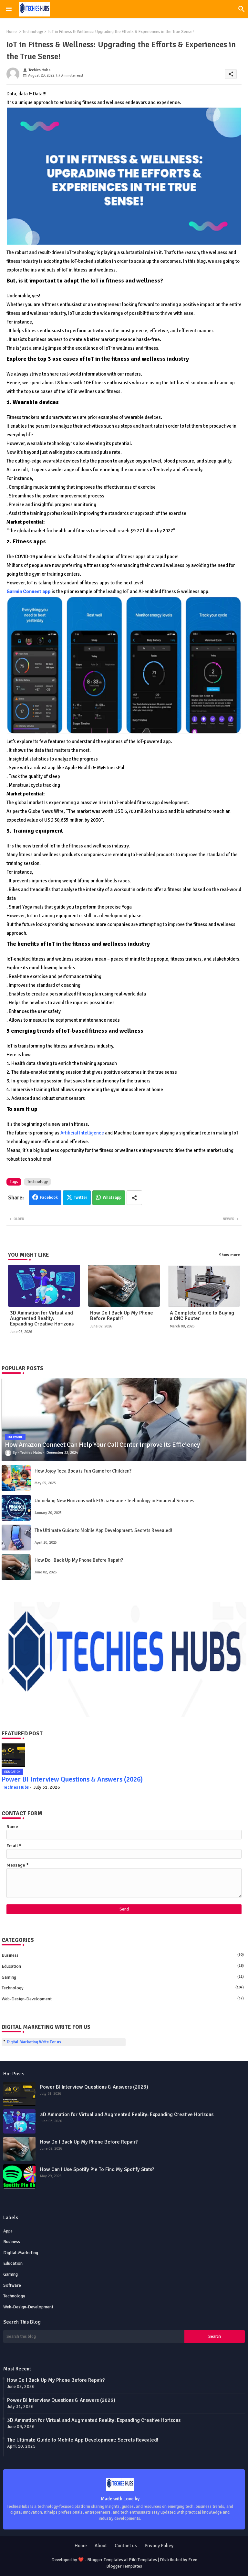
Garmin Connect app (29, 591)
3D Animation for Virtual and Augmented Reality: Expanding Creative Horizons (42, 1319)
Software (12, 2285)
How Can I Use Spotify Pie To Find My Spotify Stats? (97, 2169)
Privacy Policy (159, 2546)
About (101, 2546)
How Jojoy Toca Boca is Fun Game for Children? (83, 1471)
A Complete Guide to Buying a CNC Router (202, 1316)
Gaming (123, 1977)
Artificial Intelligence (82, 1133)
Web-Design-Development (123, 1999)
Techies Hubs (16, 1787)
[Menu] (9, 9)
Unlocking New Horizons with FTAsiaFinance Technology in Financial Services (114, 1501)
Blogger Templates (105, 2560)
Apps (8, 2231)
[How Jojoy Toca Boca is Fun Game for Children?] (16, 1478)
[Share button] (134, 1198)
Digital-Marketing (21, 2253)
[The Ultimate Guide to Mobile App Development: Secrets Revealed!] (16, 1538)
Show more (229, 1255)
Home (12, 32)
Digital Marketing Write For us (34, 2042)
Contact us (126, 2546)
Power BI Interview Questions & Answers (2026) (72, 1779)
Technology (33, 32)
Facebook (49, 1198)
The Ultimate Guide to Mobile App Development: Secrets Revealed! (103, 1530)
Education (123, 1966)
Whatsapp (112, 1198)
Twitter (81, 1198)
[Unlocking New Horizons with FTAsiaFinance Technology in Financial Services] (16, 1508)
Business (123, 1955)
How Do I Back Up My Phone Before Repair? (122, 1316)
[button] (242, 9)
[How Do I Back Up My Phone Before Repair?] (16, 1567)
